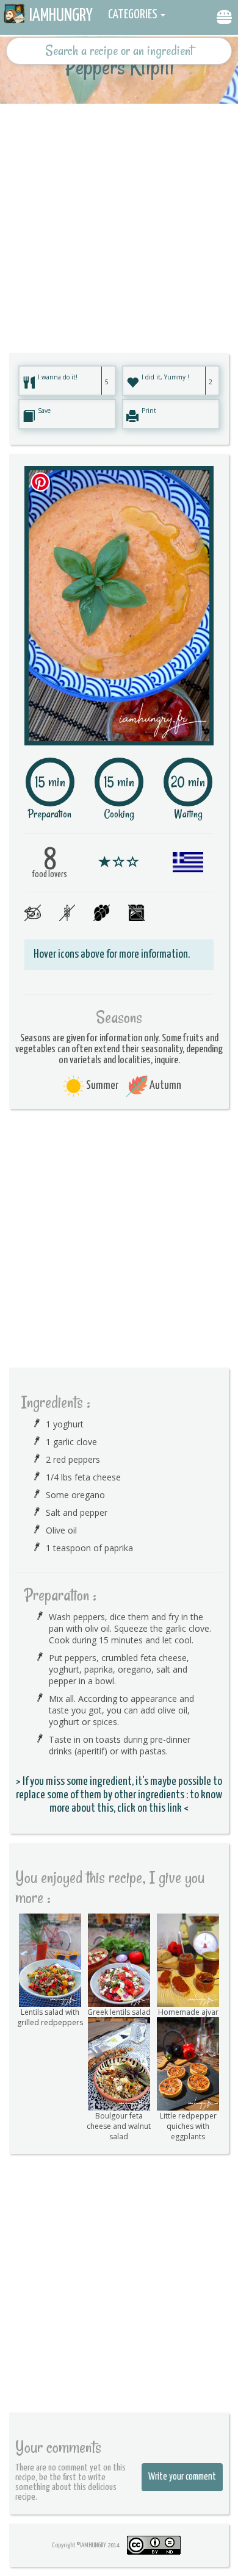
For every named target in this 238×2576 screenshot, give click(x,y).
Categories (133, 15)
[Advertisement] (119, 223)
